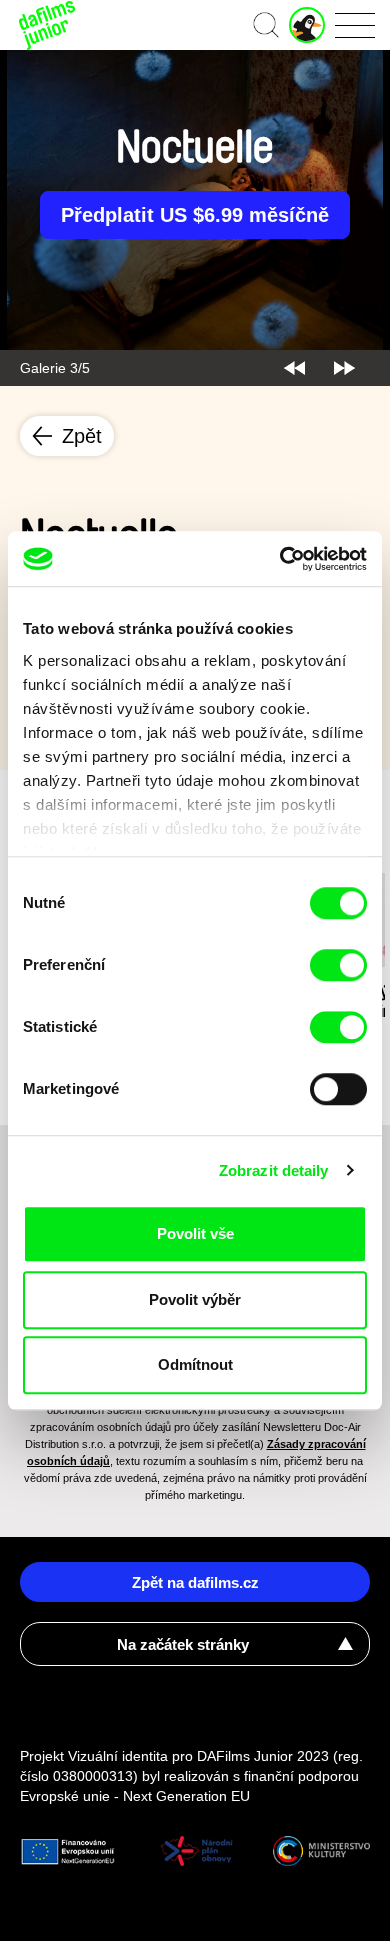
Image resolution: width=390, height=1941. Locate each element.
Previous (294, 368)
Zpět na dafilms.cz (195, 1582)
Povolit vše (195, 1233)
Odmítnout (195, 1364)
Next (344, 368)
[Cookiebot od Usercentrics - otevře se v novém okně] (280, 559)
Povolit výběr (195, 1299)
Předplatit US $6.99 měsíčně (195, 215)
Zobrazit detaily (274, 1170)
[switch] (338, 965)
